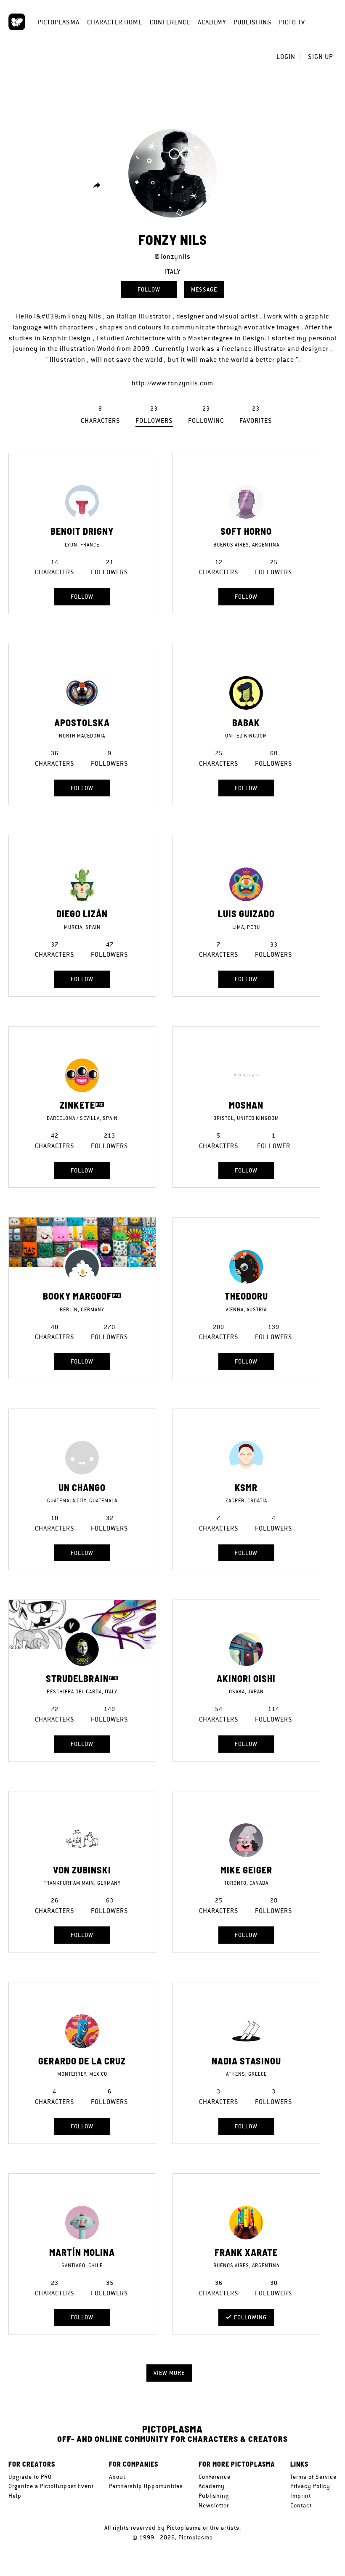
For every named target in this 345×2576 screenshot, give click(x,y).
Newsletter (214, 2505)
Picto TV (292, 22)
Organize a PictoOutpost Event (51, 2486)
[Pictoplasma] (17, 22)
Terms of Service (313, 2477)
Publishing (252, 22)
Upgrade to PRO (30, 2477)
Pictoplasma (58, 22)
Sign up (320, 57)
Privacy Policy (310, 2486)
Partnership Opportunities (146, 2486)
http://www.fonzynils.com (172, 383)
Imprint (301, 2496)
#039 (50, 316)
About (117, 2477)
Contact (301, 2505)
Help (15, 2496)
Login (286, 57)
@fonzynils (172, 256)
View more (169, 2373)
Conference (170, 22)
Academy (212, 22)
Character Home (115, 22)
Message (204, 289)
